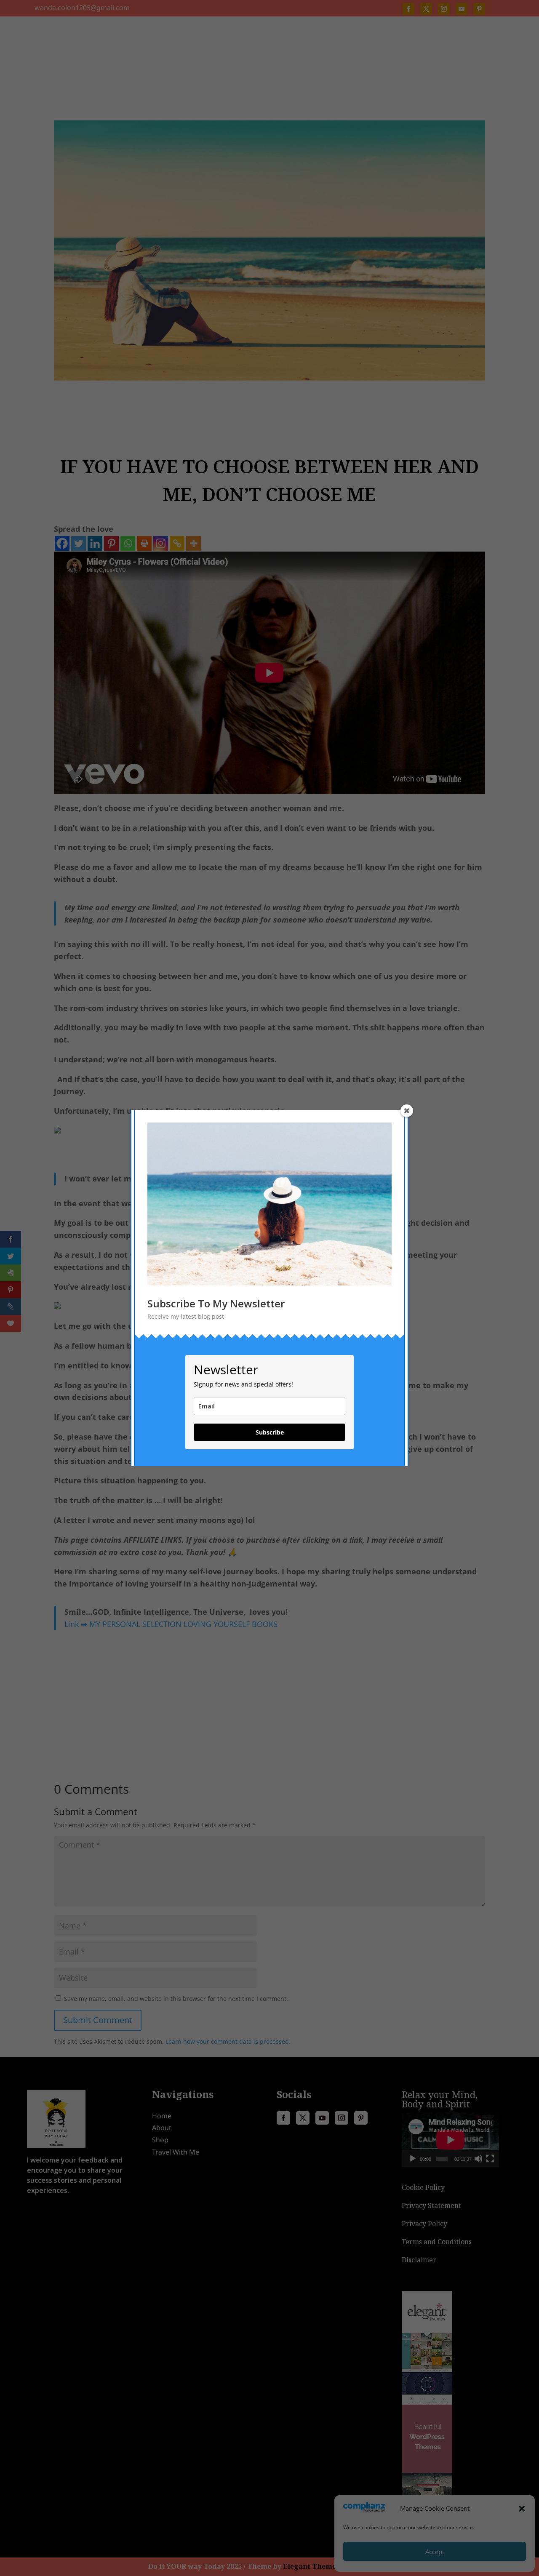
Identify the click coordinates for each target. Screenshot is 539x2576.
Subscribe (270, 1432)
